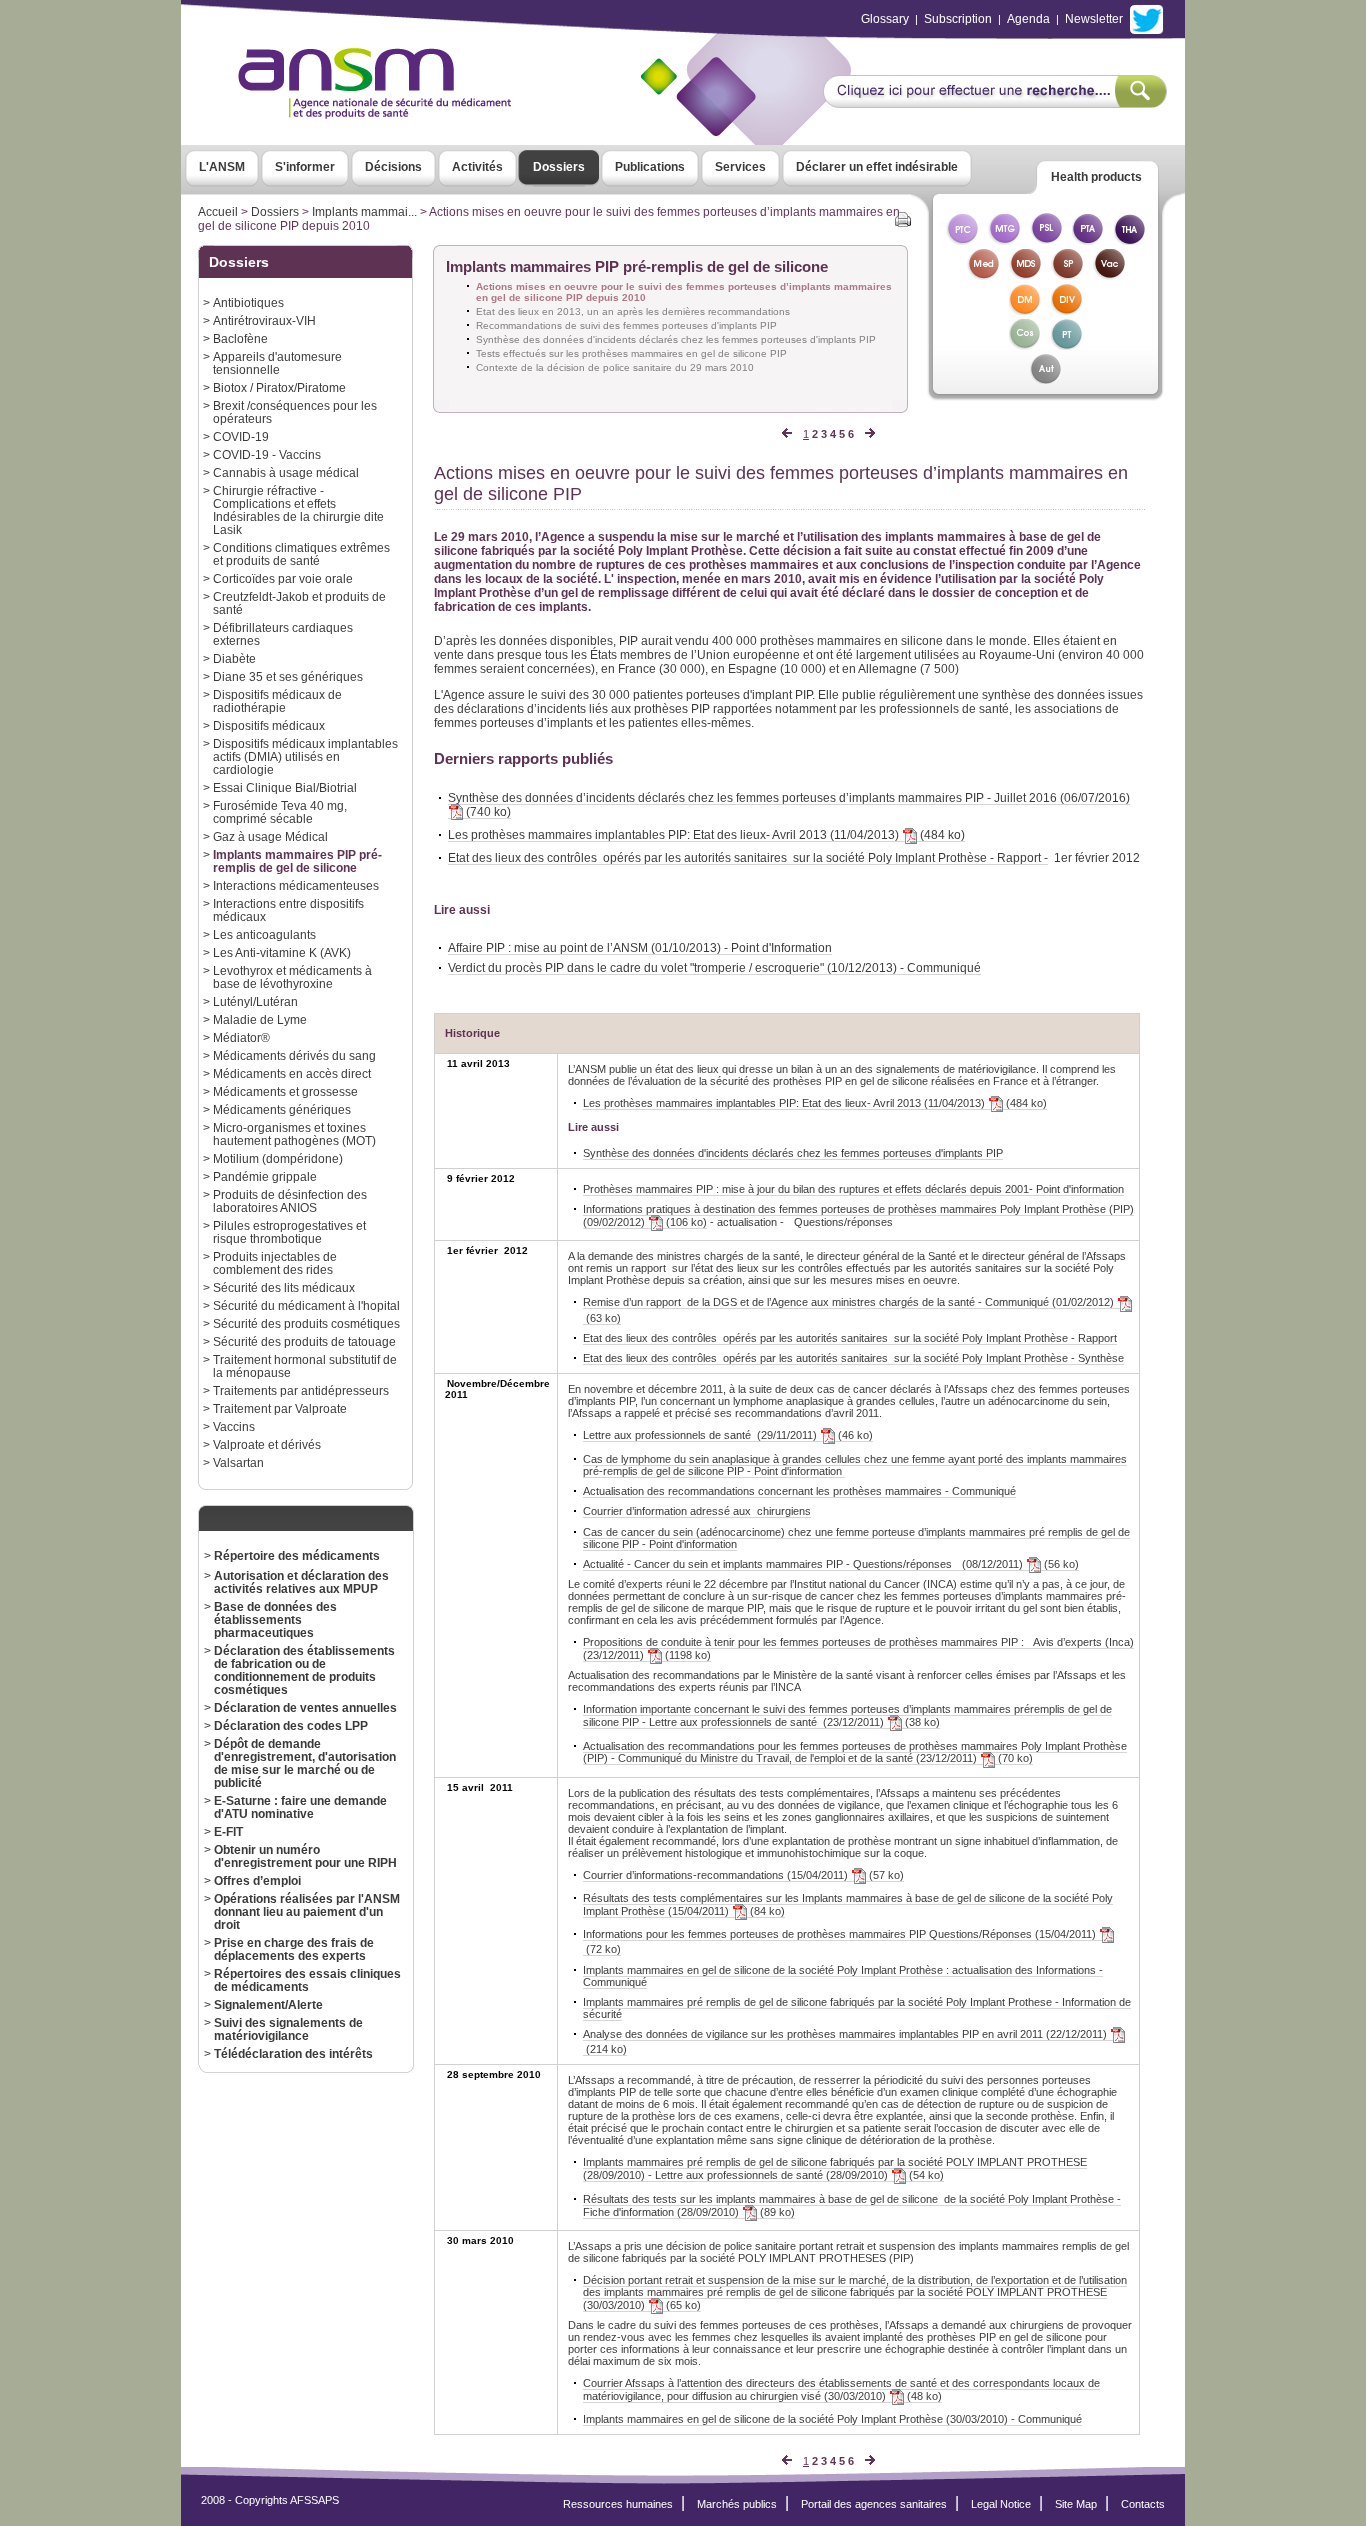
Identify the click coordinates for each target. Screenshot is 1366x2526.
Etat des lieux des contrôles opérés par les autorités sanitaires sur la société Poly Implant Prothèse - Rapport (850, 1338)
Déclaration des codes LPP (291, 1725)
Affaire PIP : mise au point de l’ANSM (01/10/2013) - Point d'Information (640, 947)
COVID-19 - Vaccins (267, 454)
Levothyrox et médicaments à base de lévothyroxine (292, 977)
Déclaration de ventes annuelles (305, 1707)
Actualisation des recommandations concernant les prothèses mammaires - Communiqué (799, 1491)
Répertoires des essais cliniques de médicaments (307, 1980)
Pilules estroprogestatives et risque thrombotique (289, 1232)
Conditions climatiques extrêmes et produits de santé (301, 554)
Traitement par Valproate (280, 1408)
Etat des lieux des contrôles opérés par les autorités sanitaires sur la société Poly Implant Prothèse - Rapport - (748, 857)
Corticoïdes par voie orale (283, 578)
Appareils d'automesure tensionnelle (277, 363)
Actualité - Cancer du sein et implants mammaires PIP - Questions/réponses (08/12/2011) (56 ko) (831, 1564)
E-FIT (228, 1831)
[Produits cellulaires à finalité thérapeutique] (962, 239)
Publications (650, 167)
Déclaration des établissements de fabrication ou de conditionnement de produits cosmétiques (304, 1670)
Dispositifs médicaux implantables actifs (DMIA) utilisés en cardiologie (305, 756)
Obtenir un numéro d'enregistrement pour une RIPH (305, 1856)
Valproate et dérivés (267, 1444)
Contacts (1143, 2504)
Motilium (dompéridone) (278, 1158)
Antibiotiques (248, 302)
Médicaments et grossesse (285, 1091)
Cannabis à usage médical (286, 472)
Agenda (1028, 19)
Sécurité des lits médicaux (284, 1287)
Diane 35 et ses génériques (288, 676)
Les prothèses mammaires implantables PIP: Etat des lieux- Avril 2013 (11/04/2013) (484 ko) (706, 834)
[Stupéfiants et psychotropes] (1067, 274)
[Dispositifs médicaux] (1025, 309)
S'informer (305, 167)
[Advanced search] (994, 102)
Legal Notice (1001, 2504)
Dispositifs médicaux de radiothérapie (277, 701)
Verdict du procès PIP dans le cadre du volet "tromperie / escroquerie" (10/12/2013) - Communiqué (714, 967)
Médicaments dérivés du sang (294, 1055)
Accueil (218, 212)
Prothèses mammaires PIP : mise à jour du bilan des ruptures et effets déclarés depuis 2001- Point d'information (853, 1189)
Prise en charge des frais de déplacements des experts (294, 1949)
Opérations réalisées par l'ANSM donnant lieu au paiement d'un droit (307, 1911)
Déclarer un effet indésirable (877, 167)
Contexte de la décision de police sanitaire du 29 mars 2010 (615, 367)
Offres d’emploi (257, 1880)
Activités (477, 167)
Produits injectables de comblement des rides (275, 1263)
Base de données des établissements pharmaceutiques (275, 1619)
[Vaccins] (1109, 274)
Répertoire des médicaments (297, 1555)
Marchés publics (737, 2504)
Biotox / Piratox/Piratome (279, 387)
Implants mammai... (364, 212)
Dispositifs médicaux (269, 725)
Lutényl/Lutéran (255, 1001)
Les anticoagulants (264, 934)
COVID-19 (241, 436)
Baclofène (240, 338)
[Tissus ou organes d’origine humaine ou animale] (1130, 239)
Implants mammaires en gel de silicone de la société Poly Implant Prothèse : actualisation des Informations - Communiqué (843, 1976)
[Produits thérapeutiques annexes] (1088, 239)
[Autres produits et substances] (1045, 379)
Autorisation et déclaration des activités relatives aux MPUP (301, 1582)
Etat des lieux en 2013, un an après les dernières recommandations (633, 311)
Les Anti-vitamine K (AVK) (282, 952)
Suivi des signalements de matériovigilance (288, 2029)
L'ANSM (222, 167)
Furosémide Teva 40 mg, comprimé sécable (280, 812)
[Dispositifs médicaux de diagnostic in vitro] (1067, 309)
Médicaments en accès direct (292, 1073)
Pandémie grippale (265, 1176)
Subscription (958, 19)
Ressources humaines (618, 2504)
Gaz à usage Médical (270, 836)
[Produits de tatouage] (1067, 344)
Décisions (393, 167)
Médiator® (241, 1037)
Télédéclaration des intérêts (293, 2053)
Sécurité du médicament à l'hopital (306, 1305)
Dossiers (559, 167)
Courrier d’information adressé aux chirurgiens (697, 1511)
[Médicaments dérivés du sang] (1025, 274)
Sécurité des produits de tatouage (304, 1341)
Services (740, 167)
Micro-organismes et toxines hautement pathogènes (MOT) (294, 1134)
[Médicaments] (983, 274)
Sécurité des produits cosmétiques (306, 1323)
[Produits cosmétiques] (1025, 344)
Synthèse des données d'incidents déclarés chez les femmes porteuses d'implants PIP (676, 339)
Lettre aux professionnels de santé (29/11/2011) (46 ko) (728, 1435)
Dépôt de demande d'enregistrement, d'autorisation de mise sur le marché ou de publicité (305, 1763)
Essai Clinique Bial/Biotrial (285, 787)
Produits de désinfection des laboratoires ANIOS (290, 1201)
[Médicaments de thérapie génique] (1004, 239)
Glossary (885, 19)
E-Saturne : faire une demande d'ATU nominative (300, 1807)
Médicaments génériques (282, 1109)
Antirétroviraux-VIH (264, 320)
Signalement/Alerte (268, 2004)
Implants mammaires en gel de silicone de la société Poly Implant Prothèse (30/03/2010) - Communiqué (832, 2419)
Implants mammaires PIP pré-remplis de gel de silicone (297, 861)
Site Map (1076, 2504)
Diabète (234, 658)
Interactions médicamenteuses (296, 885)
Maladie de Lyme (260, 1019)
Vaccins (234, 1426)
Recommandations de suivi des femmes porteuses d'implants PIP (626, 325)
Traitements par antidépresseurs (301, 1390)
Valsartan (238, 1462)
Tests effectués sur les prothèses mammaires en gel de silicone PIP (631, 353)
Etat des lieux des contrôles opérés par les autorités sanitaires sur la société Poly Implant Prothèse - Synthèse (853, 1358)
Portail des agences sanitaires (874, 2504)
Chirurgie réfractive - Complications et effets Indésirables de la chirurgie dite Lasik (298, 510)
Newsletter (1094, 19)
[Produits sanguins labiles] (1046, 239)
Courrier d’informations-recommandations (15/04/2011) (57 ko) (743, 1875)
